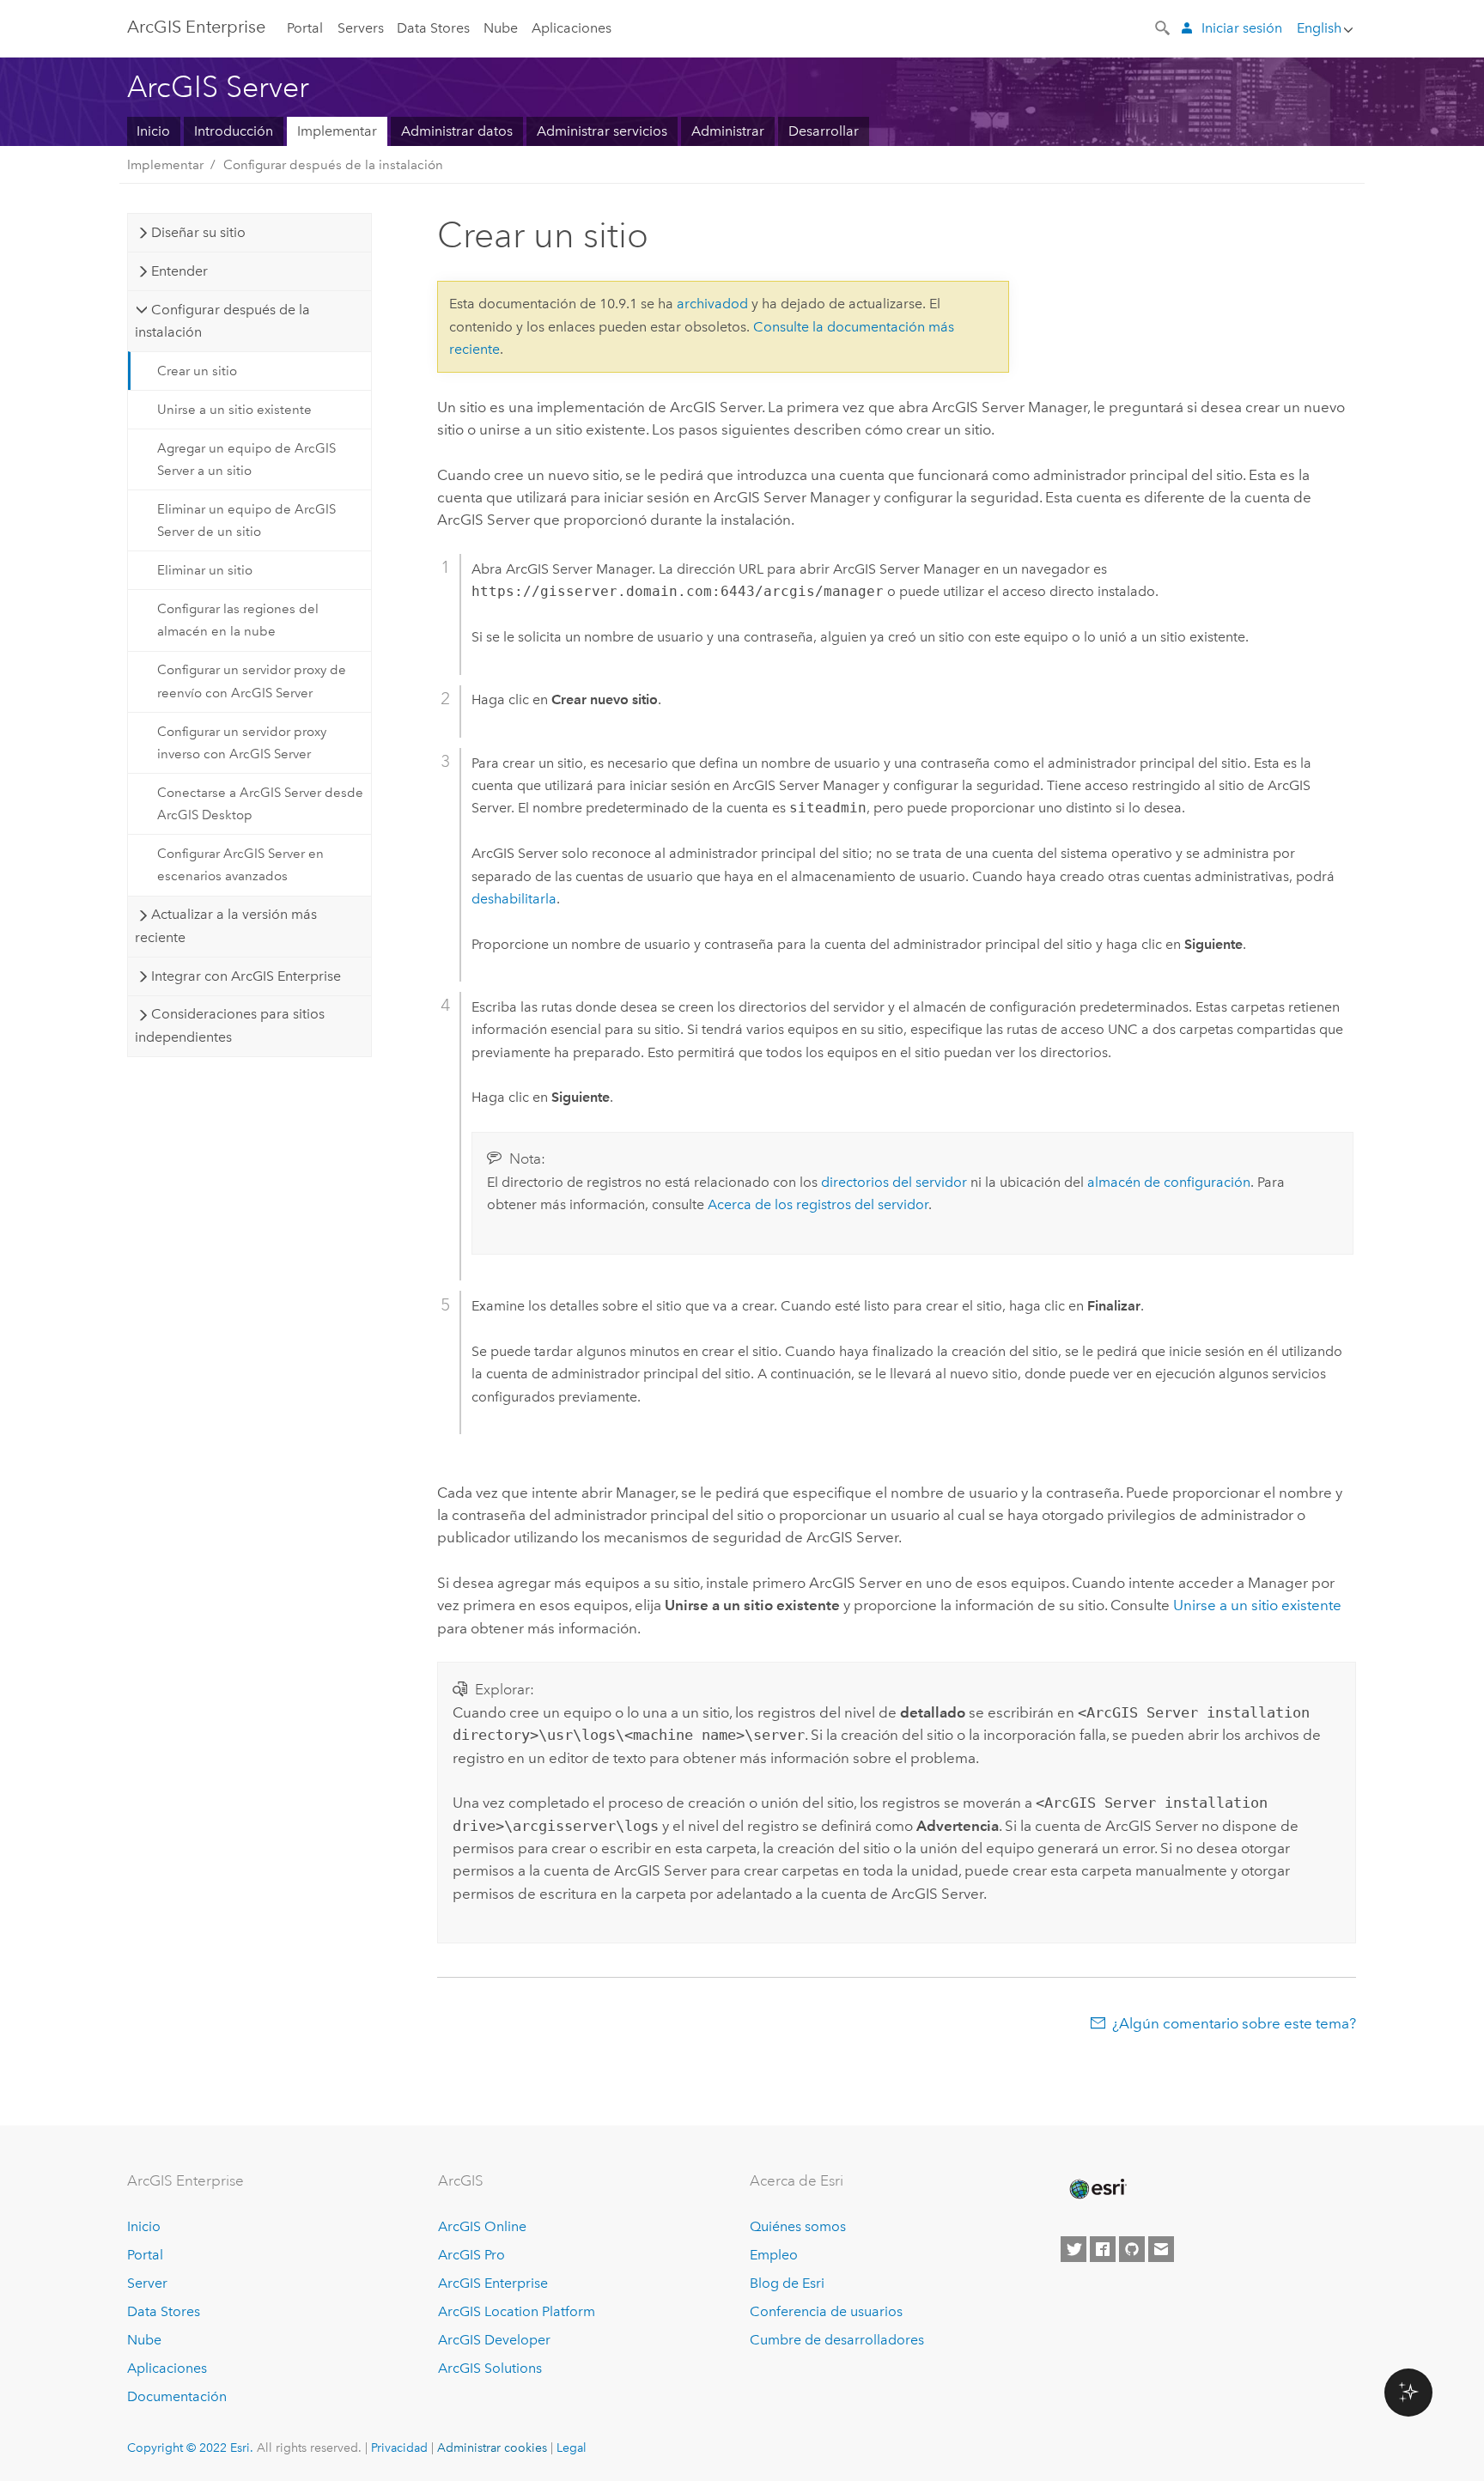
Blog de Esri (787, 2283)
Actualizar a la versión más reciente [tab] (225, 925)
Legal (572, 2448)
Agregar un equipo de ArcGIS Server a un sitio (246, 459)
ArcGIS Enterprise (196, 27)
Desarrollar (824, 131)
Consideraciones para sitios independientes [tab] (229, 1025)
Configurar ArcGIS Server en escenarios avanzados (240, 865)
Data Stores (433, 28)
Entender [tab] (179, 271)
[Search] (1164, 27)
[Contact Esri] (1161, 2249)
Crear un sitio (197, 371)
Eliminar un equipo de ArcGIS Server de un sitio (246, 520)
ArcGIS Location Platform (517, 2311)
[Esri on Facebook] (1103, 2249)
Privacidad (399, 2448)
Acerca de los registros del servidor (818, 1204)
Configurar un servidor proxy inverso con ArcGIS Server (242, 743)
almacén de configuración (1169, 1182)
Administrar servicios (602, 131)
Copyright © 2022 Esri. (190, 2448)
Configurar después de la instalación (333, 165)
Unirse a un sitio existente (234, 410)
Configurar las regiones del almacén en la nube (238, 620)
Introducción (234, 131)
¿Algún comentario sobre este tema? (1234, 2023)
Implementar (337, 131)
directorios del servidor (894, 1182)
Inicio (153, 131)
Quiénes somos (798, 2226)
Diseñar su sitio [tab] (198, 232)
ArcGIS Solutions (490, 2368)
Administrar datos (457, 131)
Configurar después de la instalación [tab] (222, 321)
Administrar (728, 131)
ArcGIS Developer (494, 2340)
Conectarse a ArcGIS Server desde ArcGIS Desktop (260, 804)
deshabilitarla (514, 899)
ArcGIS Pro (471, 2255)
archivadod (712, 304)
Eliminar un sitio (205, 570)
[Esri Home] (1097, 2189)
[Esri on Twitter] (1073, 2249)
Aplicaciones (572, 28)
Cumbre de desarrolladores (837, 2340)
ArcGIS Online (482, 2226)
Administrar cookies (492, 2448)
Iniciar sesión (1242, 28)
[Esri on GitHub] (1132, 2249)
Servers (361, 28)
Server (147, 2283)
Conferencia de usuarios (826, 2311)
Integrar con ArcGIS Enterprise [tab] (246, 976)
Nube (501, 28)
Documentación (177, 2396)
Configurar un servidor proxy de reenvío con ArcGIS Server (252, 681)
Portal (305, 28)
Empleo (774, 2255)
